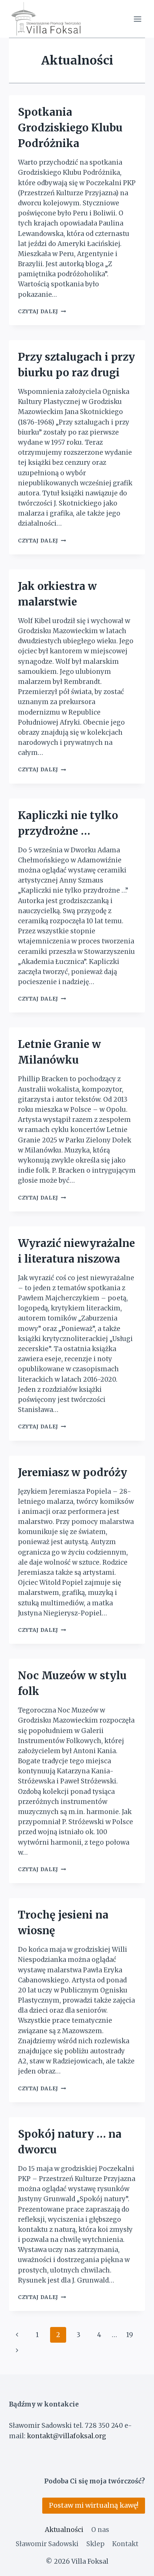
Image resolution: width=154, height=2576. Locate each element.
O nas (100, 2530)
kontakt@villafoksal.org (67, 2436)
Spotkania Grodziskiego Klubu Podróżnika (70, 128)
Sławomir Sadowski (47, 2544)
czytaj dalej (42, 312)
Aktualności (64, 2530)
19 (130, 2335)
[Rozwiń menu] (137, 19)
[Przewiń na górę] (135, 2565)
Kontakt (125, 2544)
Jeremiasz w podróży (73, 1472)
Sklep (96, 2544)
